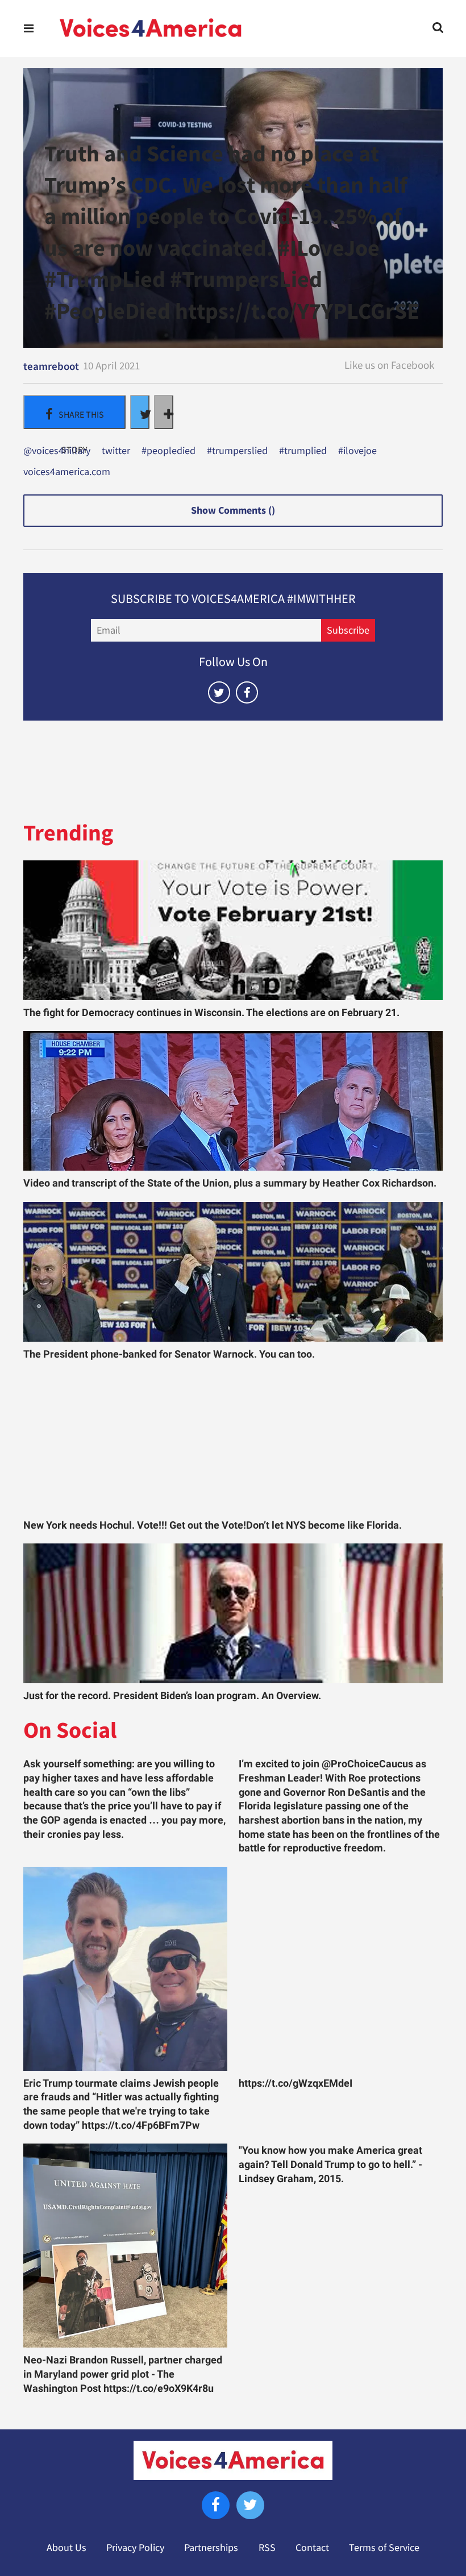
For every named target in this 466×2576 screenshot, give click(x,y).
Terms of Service (384, 2548)
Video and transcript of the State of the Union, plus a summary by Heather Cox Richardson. (230, 1183)
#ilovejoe (357, 451)
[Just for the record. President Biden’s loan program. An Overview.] (233, 1613)
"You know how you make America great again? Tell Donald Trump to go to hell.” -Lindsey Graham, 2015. (330, 2164)
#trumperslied (237, 451)
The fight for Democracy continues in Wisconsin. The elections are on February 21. (211, 1013)
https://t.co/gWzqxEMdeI (296, 2083)
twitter (116, 451)
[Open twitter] (219, 692)
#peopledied (168, 451)
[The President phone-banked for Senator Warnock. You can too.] (233, 1272)
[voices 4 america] (151, 28)
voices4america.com (67, 472)
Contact (312, 2548)
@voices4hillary (57, 451)
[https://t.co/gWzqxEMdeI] (341, 1969)
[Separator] (164, 412)
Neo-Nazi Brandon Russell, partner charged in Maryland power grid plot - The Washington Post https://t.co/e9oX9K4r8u (123, 2374)
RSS (267, 2548)
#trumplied (303, 451)
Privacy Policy (135, 2548)
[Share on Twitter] (140, 412)
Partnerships (211, 2548)
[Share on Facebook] (74, 412)
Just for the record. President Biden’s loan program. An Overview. (172, 1696)
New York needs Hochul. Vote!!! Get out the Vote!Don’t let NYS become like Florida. (213, 1525)
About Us (66, 2548)
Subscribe (348, 630)
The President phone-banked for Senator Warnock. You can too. (169, 1354)
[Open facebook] (247, 692)
